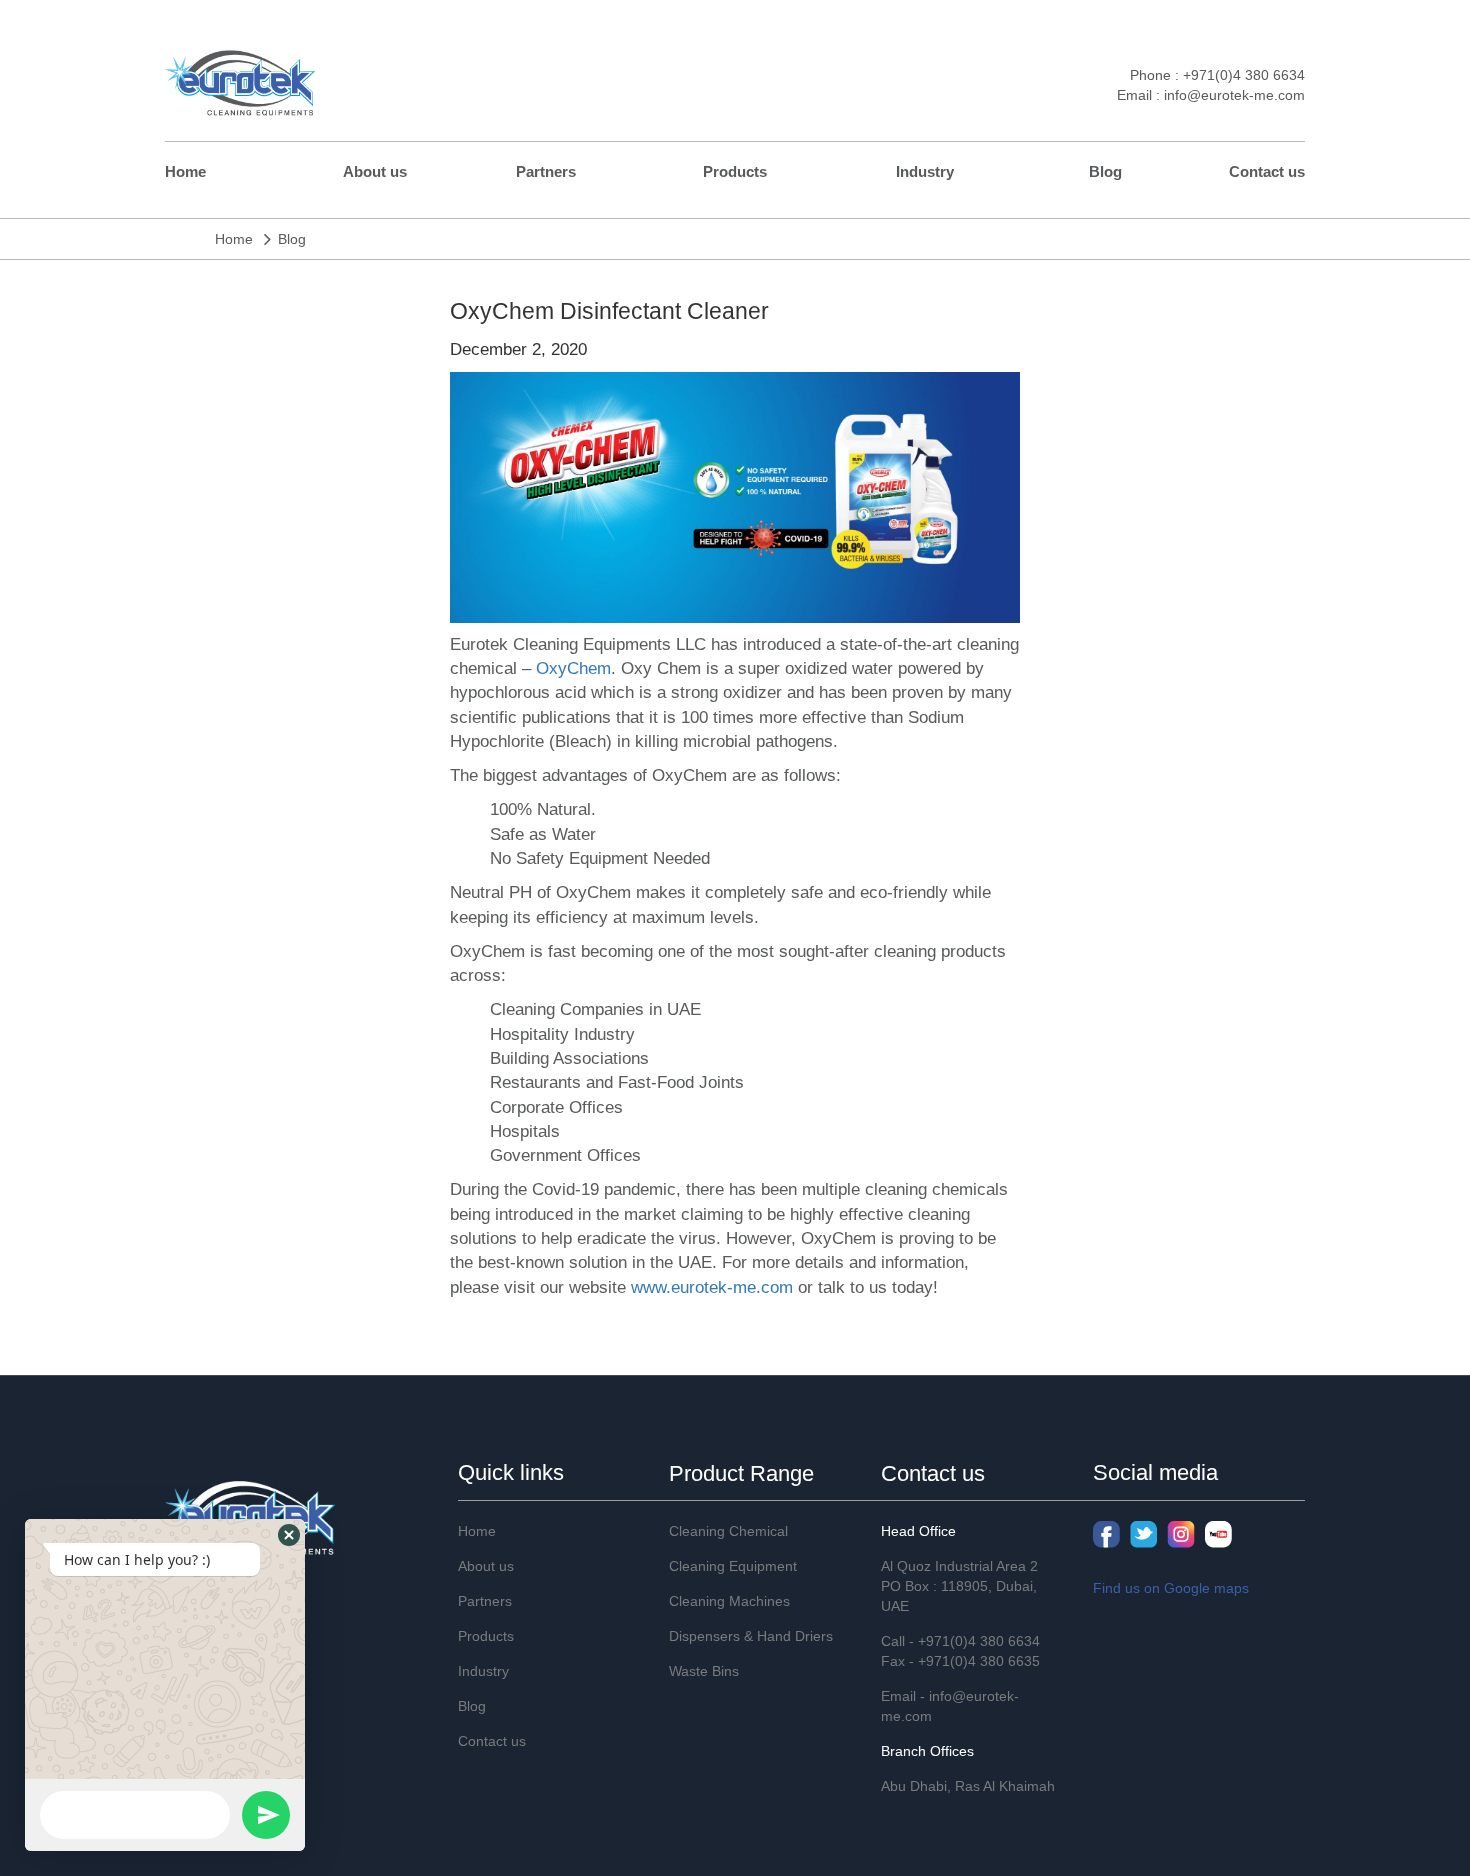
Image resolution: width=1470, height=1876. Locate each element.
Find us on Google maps (1171, 1588)
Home (185, 171)
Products (735, 171)
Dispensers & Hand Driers (751, 1636)
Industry (925, 171)
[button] (289, 1535)
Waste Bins (704, 1671)
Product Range (741, 1473)
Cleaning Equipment (733, 1566)
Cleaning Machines (729, 1601)
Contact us (1267, 171)
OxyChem (573, 668)
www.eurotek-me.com (712, 1287)
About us (375, 171)
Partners (546, 171)
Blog (1105, 171)
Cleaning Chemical (728, 1531)
